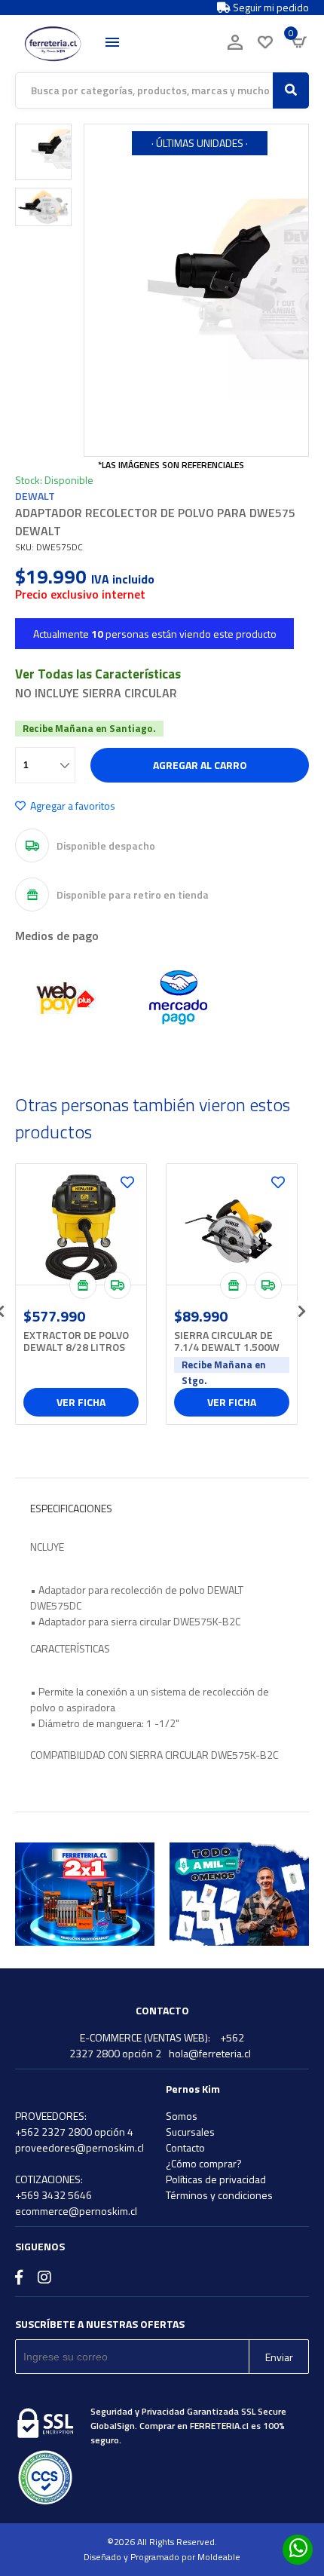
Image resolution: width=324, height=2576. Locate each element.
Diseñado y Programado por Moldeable (162, 2557)
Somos (182, 2116)
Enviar (279, 2357)
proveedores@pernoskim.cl (79, 2147)
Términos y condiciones (219, 2195)
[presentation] (301, 1306)
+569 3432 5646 (53, 2195)
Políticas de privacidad (216, 2179)
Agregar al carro (200, 765)
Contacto (185, 2147)
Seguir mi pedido (270, 8)
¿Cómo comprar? (204, 2163)
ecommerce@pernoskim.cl (76, 2211)
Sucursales (190, 2132)
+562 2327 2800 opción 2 (157, 2045)
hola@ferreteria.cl (210, 2053)
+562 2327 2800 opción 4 (74, 2132)
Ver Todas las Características (98, 674)
